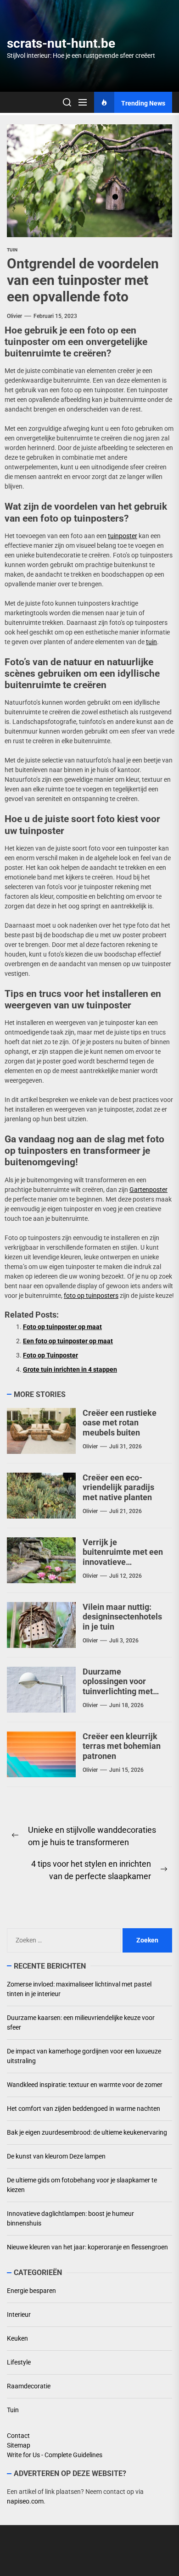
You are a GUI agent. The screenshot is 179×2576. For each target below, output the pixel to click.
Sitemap (19, 2445)
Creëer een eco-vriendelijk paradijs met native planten (118, 1487)
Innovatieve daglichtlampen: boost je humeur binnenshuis (70, 2218)
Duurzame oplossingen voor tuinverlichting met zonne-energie (118, 1686)
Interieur (19, 2315)
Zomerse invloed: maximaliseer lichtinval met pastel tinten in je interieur (79, 1989)
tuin (151, 642)
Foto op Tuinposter (50, 1355)
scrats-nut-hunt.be (61, 43)
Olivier (14, 316)
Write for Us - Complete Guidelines (55, 2455)
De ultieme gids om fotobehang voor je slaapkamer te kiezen (82, 2185)
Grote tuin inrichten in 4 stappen (70, 1369)
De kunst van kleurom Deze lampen (56, 2156)
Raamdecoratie (29, 2386)
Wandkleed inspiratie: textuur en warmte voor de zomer (85, 2085)
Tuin (12, 250)
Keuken (17, 2338)
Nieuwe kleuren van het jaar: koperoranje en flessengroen (87, 2247)
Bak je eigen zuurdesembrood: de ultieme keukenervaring (87, 2132)
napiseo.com (25, 2501)
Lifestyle (19, 2362)
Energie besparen (31, 2291)
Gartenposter (148, 1190)
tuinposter (123, 536)
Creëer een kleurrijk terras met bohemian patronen (122, 1746)
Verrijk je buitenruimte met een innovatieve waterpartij (123, 1557)
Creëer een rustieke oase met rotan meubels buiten (120, 1423)
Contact (18, 2436)
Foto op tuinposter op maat (62, 1327)
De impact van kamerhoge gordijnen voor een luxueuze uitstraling (84, 2056)
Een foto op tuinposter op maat (68, 1341)
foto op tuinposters (91, 1296)
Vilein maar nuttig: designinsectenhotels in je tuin (122, 1617)
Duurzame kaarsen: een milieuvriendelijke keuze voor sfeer (81, 2022)
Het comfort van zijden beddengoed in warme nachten (84, 2109)
